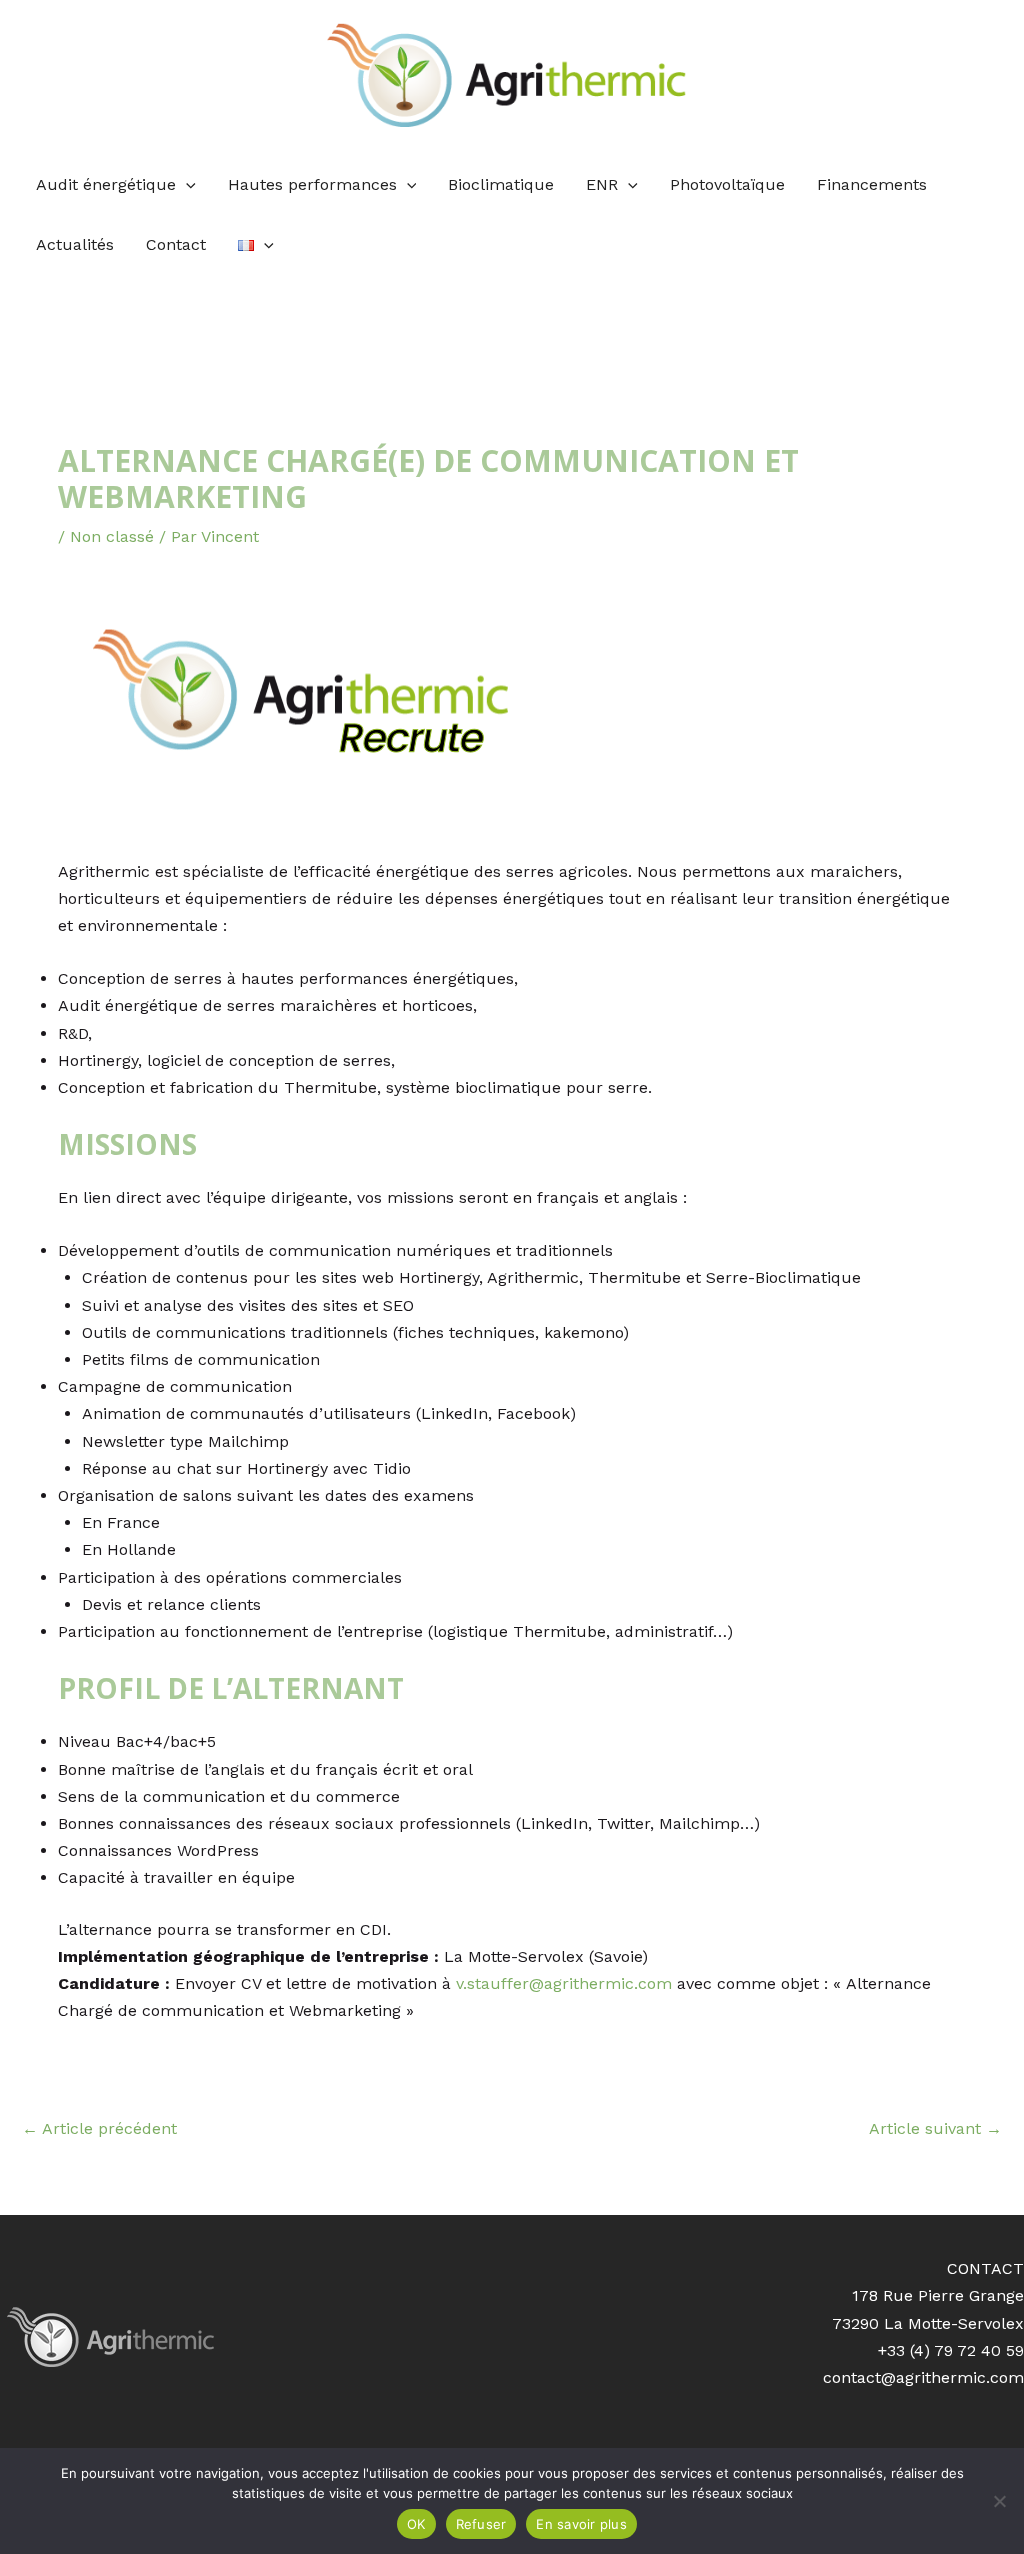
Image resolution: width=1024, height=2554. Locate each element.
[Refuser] (999, 2501)
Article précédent (99, 2128)
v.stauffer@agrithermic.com (564, 1983)
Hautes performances (312, 184)
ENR (602, 184)
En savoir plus (581, 2524)
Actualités (75, 244)
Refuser (481, 2524)
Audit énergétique (106, 184)
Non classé (112, 536)
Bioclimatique (501, 184)
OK (416, 2524)
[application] (186, 185)
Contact (176, 244)
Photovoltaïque (727, 184)
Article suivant (935, 2128)
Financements (872, 184)
